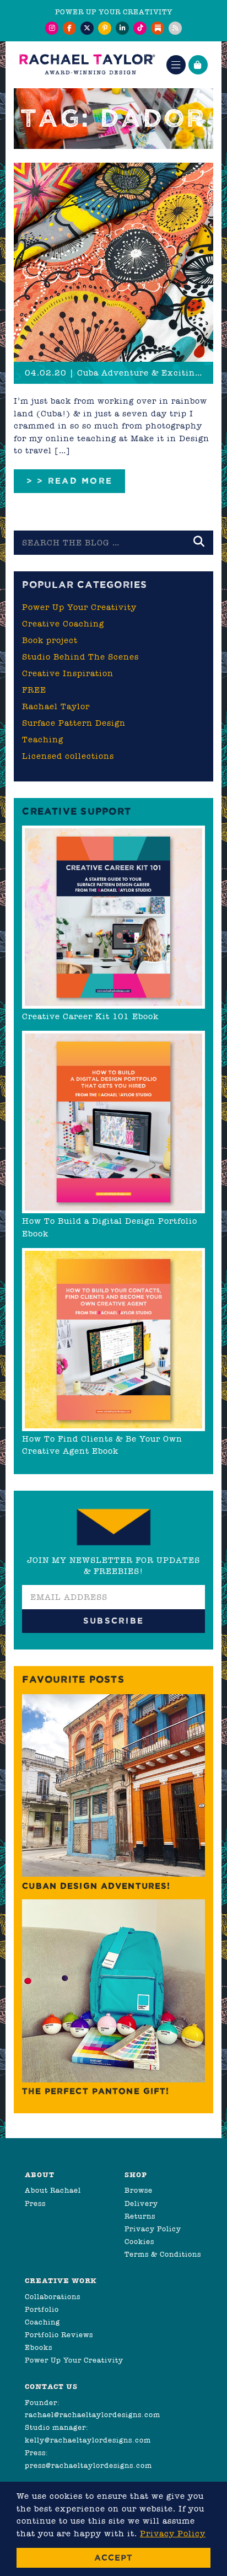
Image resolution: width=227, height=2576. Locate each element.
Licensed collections (68, 756)
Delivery (141, 2203)
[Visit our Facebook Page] (69, 28)
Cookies (139, 2242)
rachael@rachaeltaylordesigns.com (93, 2415)
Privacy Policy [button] (173, 2534)
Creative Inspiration (68, 673)
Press (35, 2203)
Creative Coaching (63, 624)
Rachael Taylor (56, 706)
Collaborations (53, 2297)
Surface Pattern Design (74, 723)
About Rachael (53, 2190)
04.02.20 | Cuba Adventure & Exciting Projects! (119, 373)
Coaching (42, 2322)
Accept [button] (113, 2558)
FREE (34, 690)
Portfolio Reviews (59, 2335)
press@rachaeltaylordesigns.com (88, 2465)
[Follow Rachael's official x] (87, 28)
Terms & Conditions (163, 2254)
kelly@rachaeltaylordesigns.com (88, 2440)
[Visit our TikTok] (140, 28)
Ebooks (39, 2347)
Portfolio (42, 2309)
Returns (140, 2216)
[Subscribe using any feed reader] (175, 28)
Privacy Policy (153, 2229)
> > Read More (69, 481)
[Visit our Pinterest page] (105, 28)
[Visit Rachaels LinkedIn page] (122, 28)
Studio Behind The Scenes (80, 657)
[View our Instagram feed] (52, 28)
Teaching (43, 740)
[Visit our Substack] (158, 28)
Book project (50, 640)
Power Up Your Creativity (79, 607)
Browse (139, 2190)
